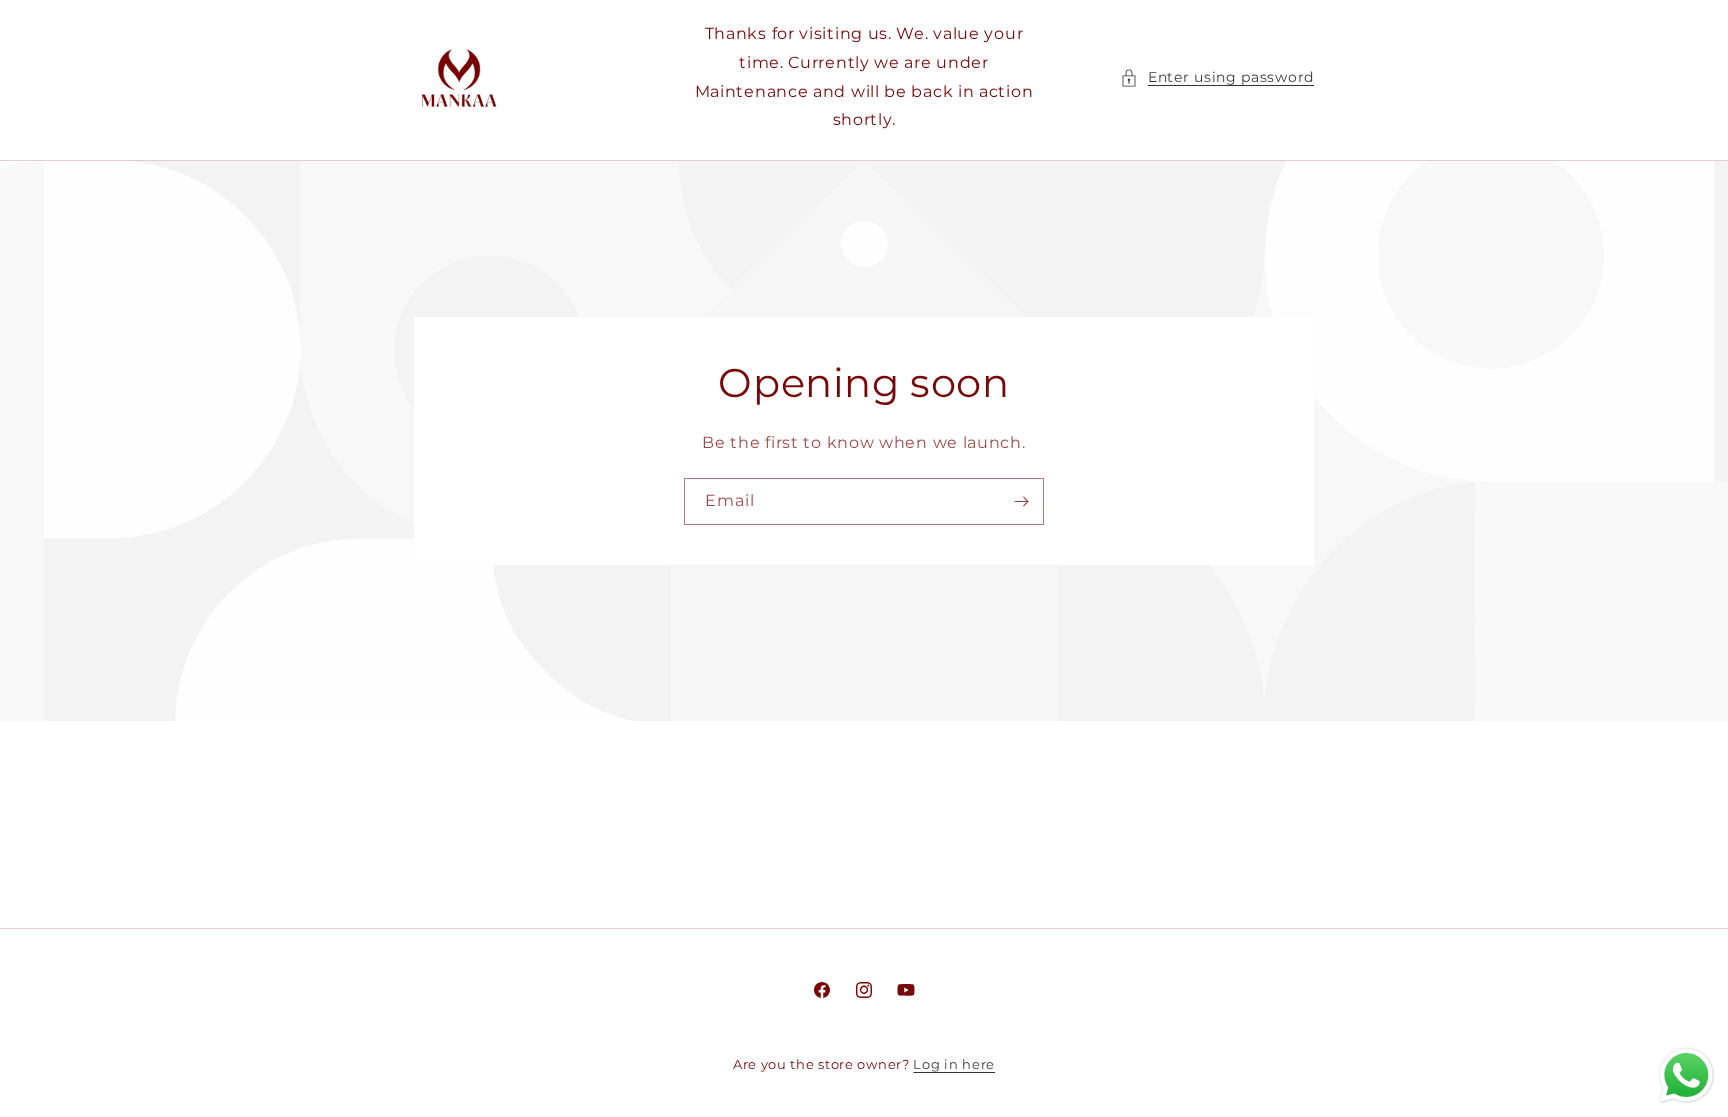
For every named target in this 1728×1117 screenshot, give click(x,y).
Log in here (954, 1064)
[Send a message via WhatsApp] (1686, 1075)
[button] (1217, 77)
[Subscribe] (1021, 501)
